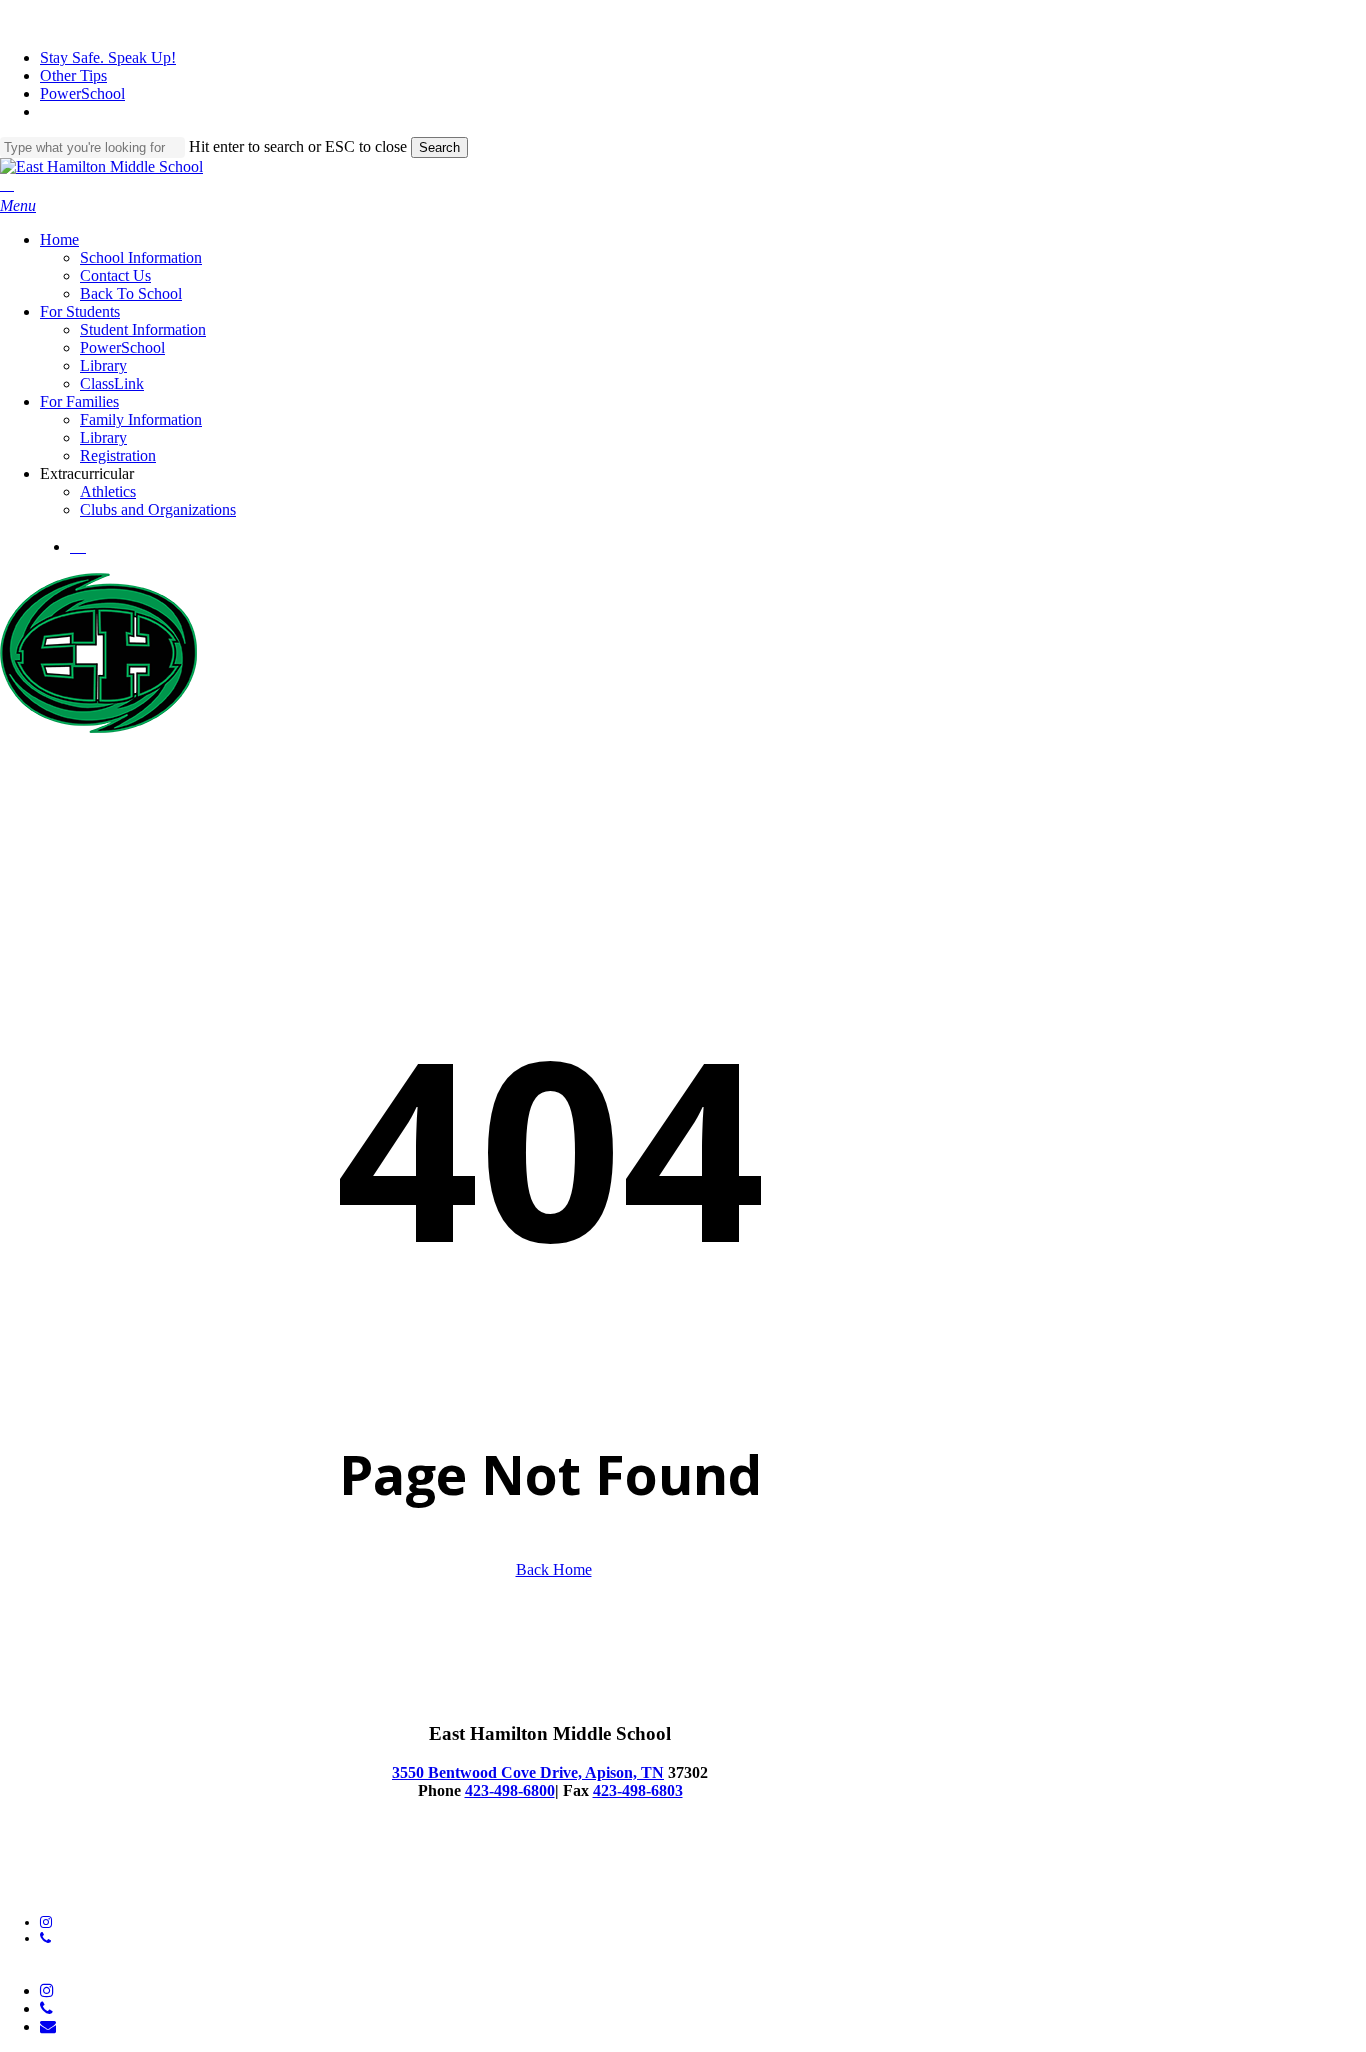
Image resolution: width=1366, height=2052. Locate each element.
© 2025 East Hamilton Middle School (107, 1871)
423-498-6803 (638, 1790)
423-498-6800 (510, 1790)
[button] (18, 205)
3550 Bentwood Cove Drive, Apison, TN (528, 1772)
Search (439, 147)
